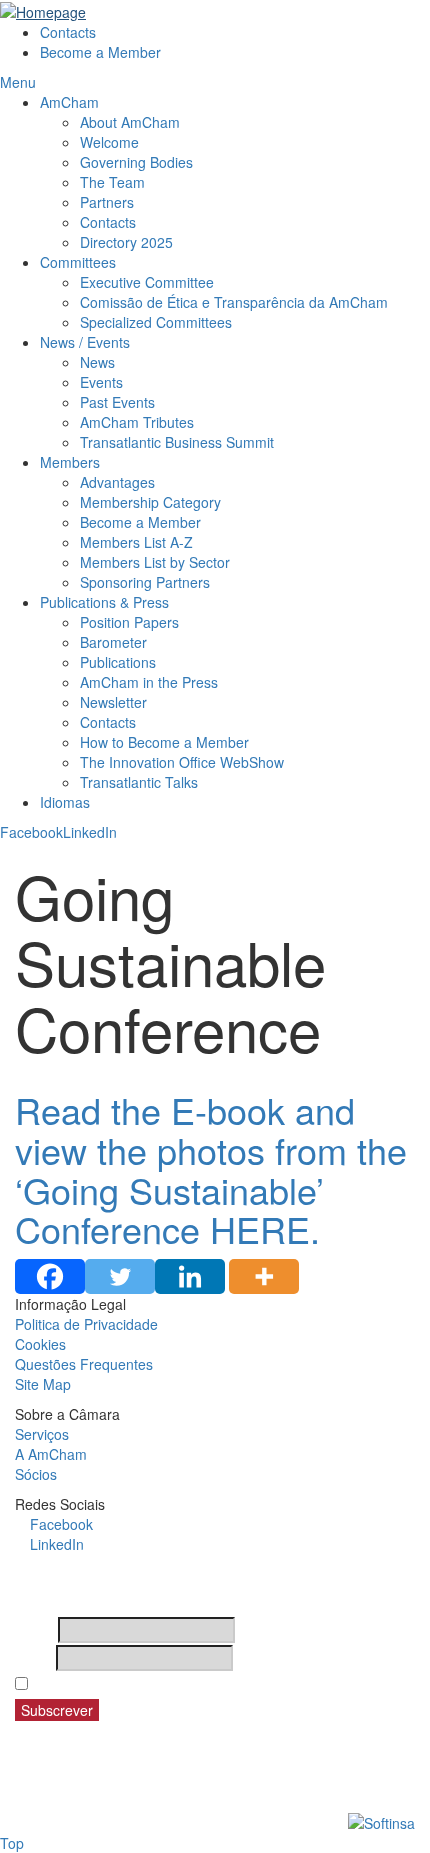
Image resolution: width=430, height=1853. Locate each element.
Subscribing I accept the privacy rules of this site (198, 1684)
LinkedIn (90, 832)
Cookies (40, 1344)
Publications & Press (104, 602)
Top (12, 1843)
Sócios (36, 1474)
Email (33, 1658)
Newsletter (113, 702)
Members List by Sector (157, 562)
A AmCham (51, 1454)
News (97, 362)
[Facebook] (50, 1276)
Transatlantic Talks (139, 782)
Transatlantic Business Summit (177, 442)
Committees (78, 262)
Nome (34, 1630)
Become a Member (100, 52)
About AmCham (130, 122)
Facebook (31, 832)
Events (101, 382)
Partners (107, 202)
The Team (112, 182)
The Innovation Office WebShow (182, 762)
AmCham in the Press (149, 682)
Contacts (68, 32)
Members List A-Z (136, 542)
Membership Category (150, 502)
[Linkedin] (190, 1276)
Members (70, 462)
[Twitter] (120, 1276)
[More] (264, 1276)
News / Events (85, 342)
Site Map (43, 1384)
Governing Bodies (136, 162)
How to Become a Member (164, 742)
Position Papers (129, 622)
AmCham (69, 102)
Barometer (113, 642)
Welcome (109, 142)
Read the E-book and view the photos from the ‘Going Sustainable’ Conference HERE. (211, 1169)
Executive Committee (147, 282)
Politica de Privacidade (86, 1324)
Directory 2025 (126, 242)
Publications (118, 662)
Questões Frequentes (84, 1364)
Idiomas (65, 802)
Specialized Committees (156, 322)
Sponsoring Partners (145, 582)
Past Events (117, 402)
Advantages (117, 482)
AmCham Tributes (137, 422)
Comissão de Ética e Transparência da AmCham (234, 302)
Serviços (42, 1434)
